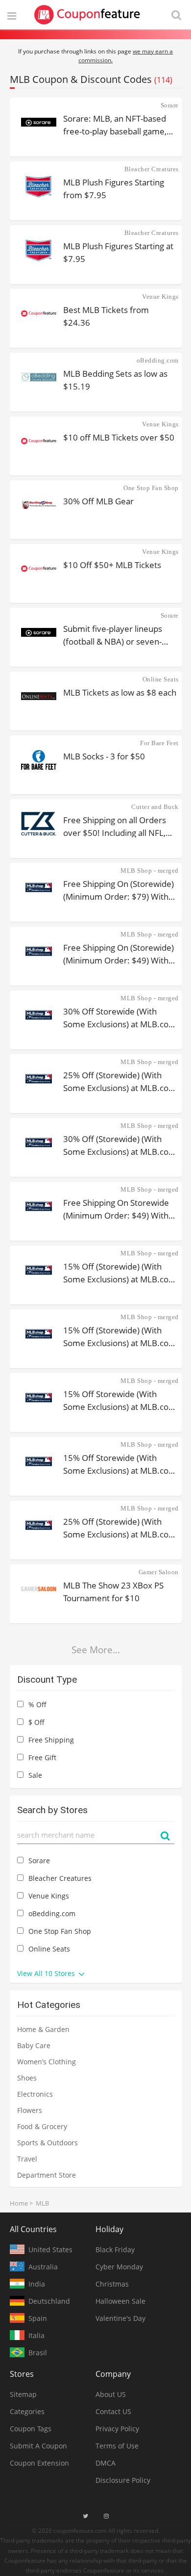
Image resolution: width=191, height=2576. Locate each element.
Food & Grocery (42, 2126)
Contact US (113, 2411)
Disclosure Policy (123, 2480)
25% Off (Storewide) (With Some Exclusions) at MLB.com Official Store (120, 1081)
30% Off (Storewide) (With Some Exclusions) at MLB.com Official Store (120, 1145)
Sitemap (23, 2394)
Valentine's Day (120, 2318)
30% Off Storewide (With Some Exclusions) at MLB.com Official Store (120, 1017)
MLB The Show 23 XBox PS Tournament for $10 (113, 1591)
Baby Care (34, 2045)
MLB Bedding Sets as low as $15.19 (115, 379)
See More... (96, 1650)
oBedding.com (158, 360)
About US (111, 2394)
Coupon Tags (31, 2429)
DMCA (106, 2463)
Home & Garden (43, 2029)
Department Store (47, 2175)
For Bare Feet (159, 743)
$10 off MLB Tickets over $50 (119, 437)
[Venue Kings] (39, 313)
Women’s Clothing (47, 2062)
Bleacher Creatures (152, 169)
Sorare (170, 105)
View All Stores (47, 1973)
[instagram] (106, 2516)
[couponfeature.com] (87, 15)
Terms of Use (117, 2446)
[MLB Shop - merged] (39, 887)
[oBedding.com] (39, 377)
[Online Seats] (39, 696)
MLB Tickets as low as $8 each (120, 692)
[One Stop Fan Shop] (39, 505)
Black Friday (115, 2250)
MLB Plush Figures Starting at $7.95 (118, 252)
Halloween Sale (120, 2301)
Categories (27, 2411)
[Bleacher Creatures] (39, 186)
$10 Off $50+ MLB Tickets (112, 565)
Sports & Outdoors (48, 2143)
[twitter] (85, 2516)
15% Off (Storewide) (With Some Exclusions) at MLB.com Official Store (120, 1272)
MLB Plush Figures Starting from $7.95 (114, 188)
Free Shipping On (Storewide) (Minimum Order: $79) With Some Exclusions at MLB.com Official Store (119, 890)
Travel (27, 2159)
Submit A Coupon (38, 2446)
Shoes (27, 2078)
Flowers (30, 2110)
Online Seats (161, 679)
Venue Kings (160, 297)
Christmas (112, 2284)
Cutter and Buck (155, 807)
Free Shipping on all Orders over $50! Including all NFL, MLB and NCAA (115, 826)
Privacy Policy (117, 2429)
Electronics (35, 2094)
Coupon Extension (39, 2463)
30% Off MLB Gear (98, 501)
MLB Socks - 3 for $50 (104, 756)
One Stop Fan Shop (151, 488)
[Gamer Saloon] (39, 1589)
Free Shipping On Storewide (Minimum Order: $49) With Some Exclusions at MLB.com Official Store (119, 1209)
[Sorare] (39, 122)
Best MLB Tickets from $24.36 (106, 316)
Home (19, 2203)
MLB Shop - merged (150, 871)
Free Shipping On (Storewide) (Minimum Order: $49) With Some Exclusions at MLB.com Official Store (119, 953)
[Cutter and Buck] (39, 824)
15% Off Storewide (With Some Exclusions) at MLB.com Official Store (120, 1400)
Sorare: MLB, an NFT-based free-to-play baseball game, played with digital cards (115, 124)
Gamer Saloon (159, 1572)
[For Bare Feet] (39, 760)
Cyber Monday (119, 2267)
